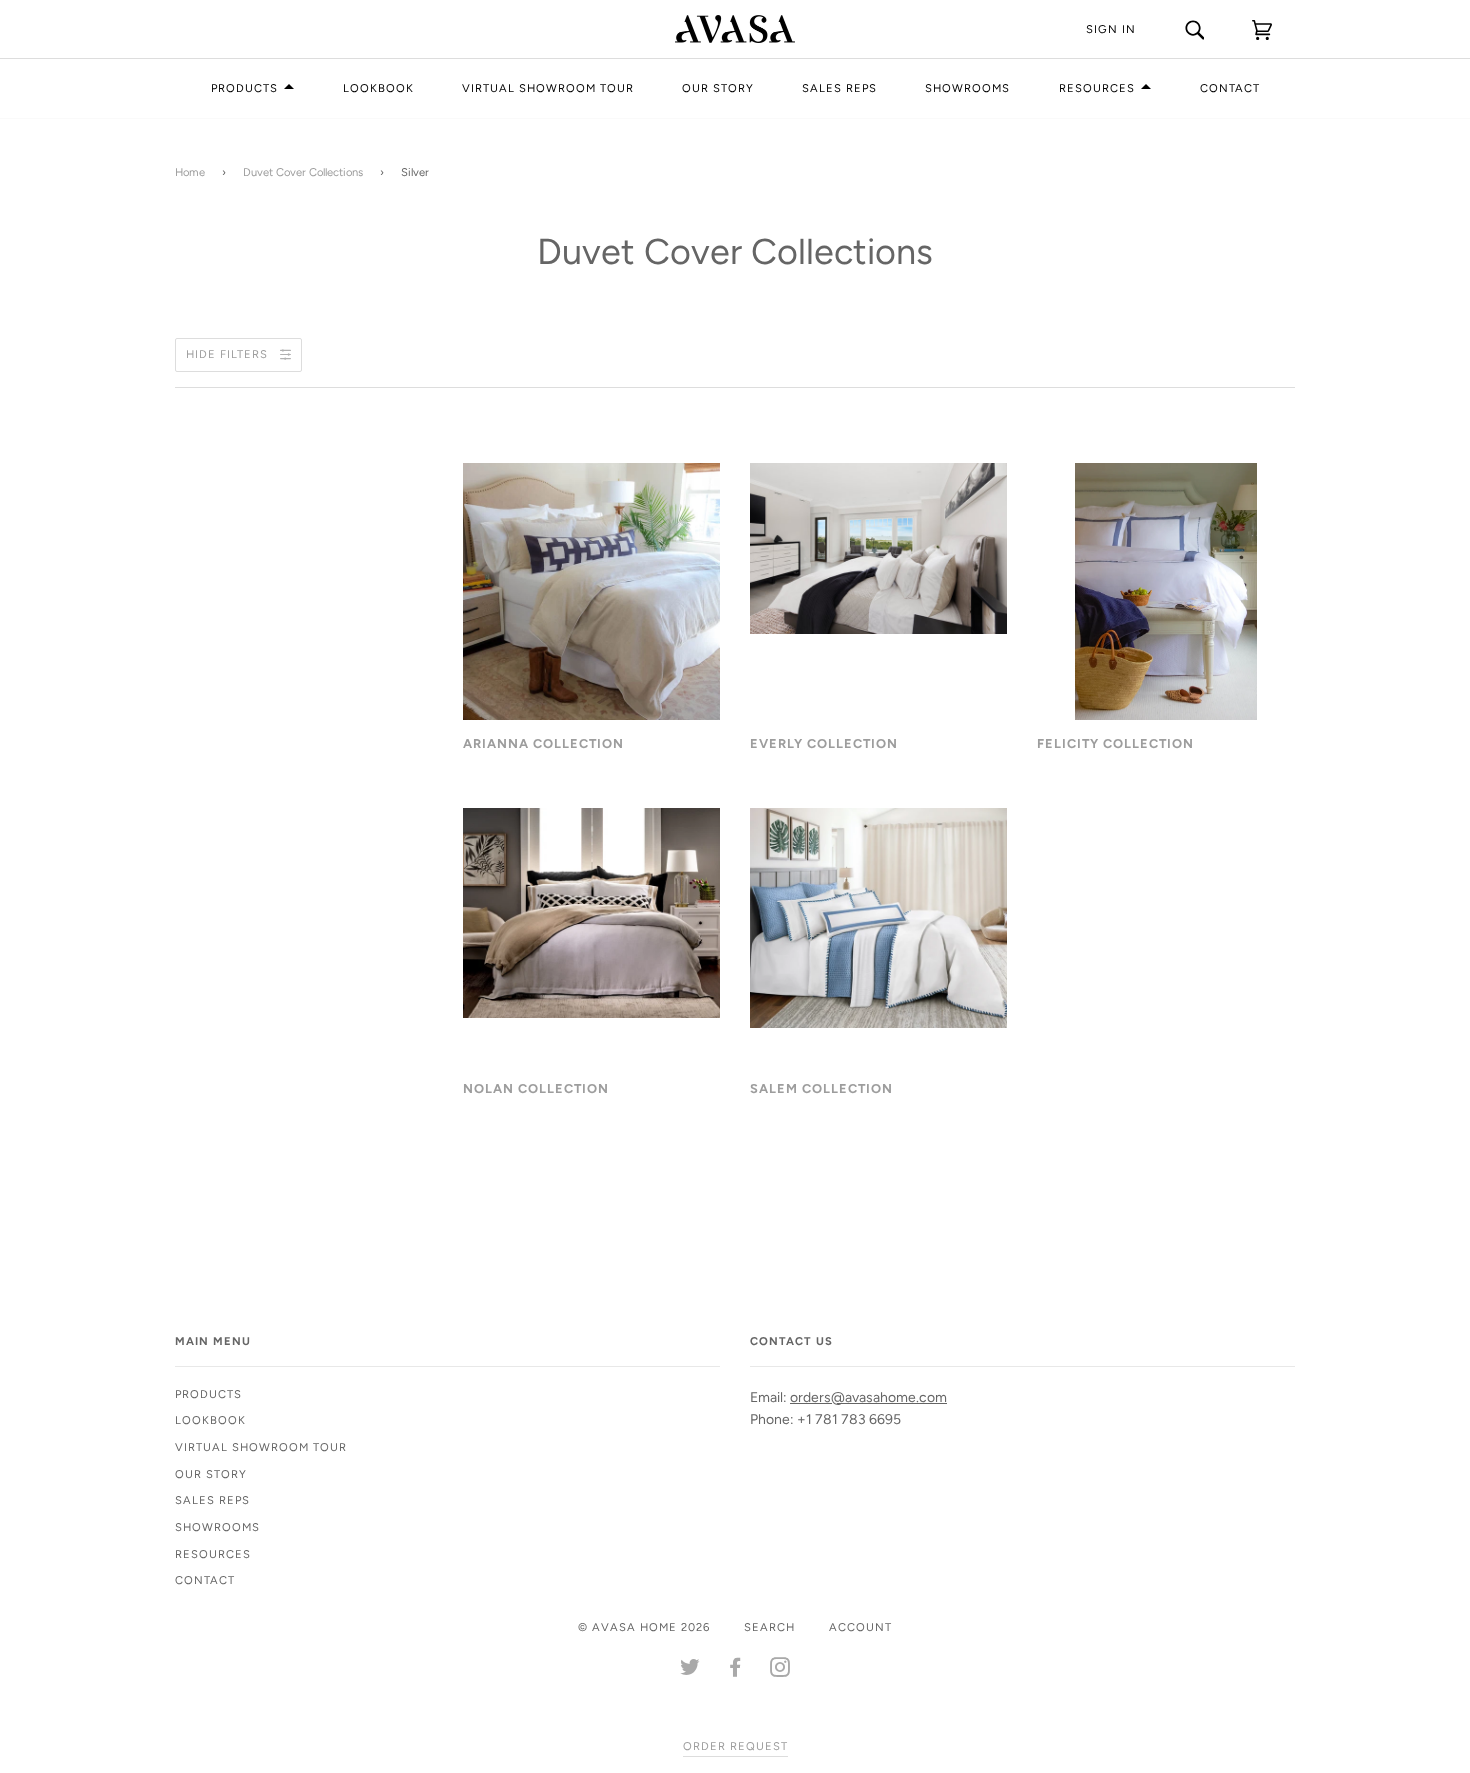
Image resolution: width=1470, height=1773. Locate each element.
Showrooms (967, 88)
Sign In (1111, 29)
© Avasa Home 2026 (644, 1627)
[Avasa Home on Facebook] (735, 1671)
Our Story (718, 88)
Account (860, 1627)
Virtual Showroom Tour (548, 88)
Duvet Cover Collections (303, 172)
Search (769, 1627)
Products (244, 88)
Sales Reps (839, 88)
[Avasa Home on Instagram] (780, 1671)
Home (190, 172)
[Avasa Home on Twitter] (690, 1671)
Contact (1230, 88)
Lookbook (378, 88)
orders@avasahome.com (868, 1397)
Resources (1097, 88)
